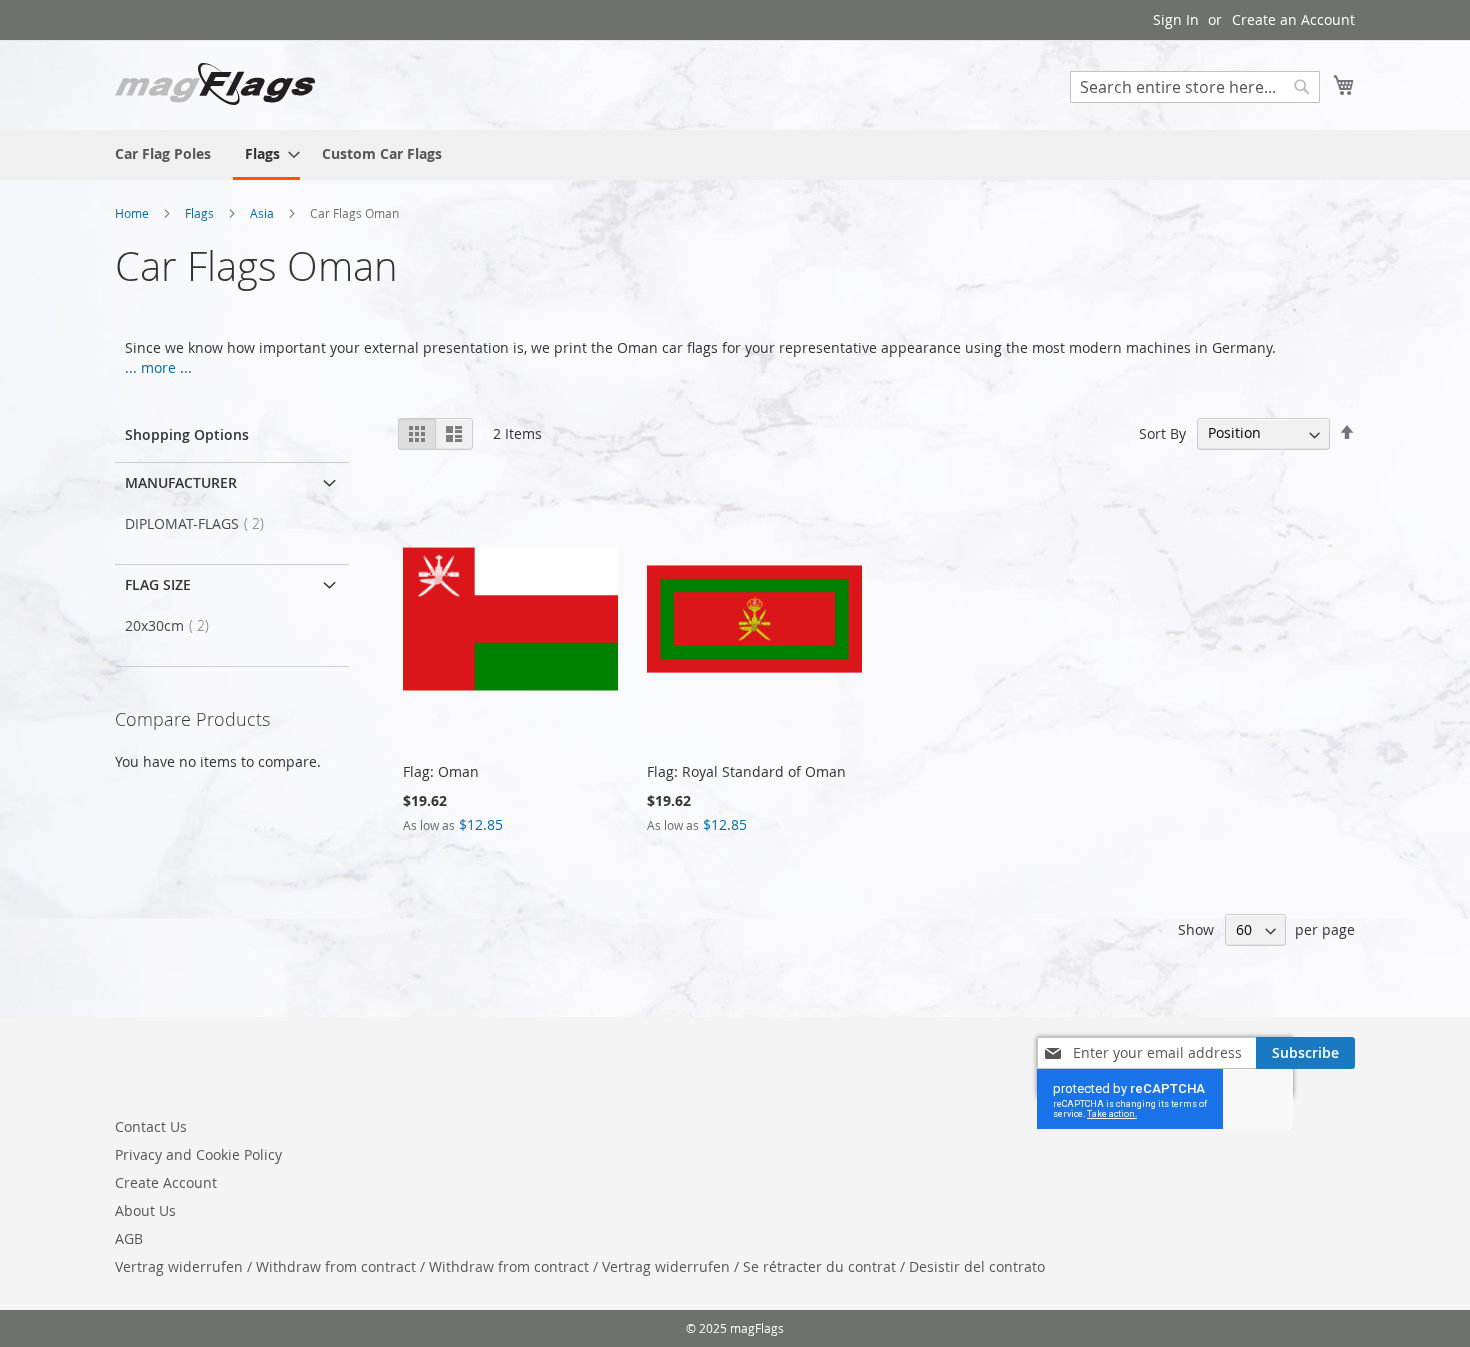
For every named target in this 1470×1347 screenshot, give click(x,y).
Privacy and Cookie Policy (198, 1154)
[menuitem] (163, 153)
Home (133, 213)
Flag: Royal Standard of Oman (746, 771)
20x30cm (173, 625)
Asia (263, 213)
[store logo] (215, 84)
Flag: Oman (441, 771)
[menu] (735, 155)
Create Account (166, 1182)
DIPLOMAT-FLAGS (200, 523)
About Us (145, 1210)
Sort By (1162, 432)
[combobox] (1195, 87)
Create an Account (1293, 19)
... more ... (158, 367)
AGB (129, 1238)
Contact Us (151, 1126)
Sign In (1176, 19)
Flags (201, 213)
